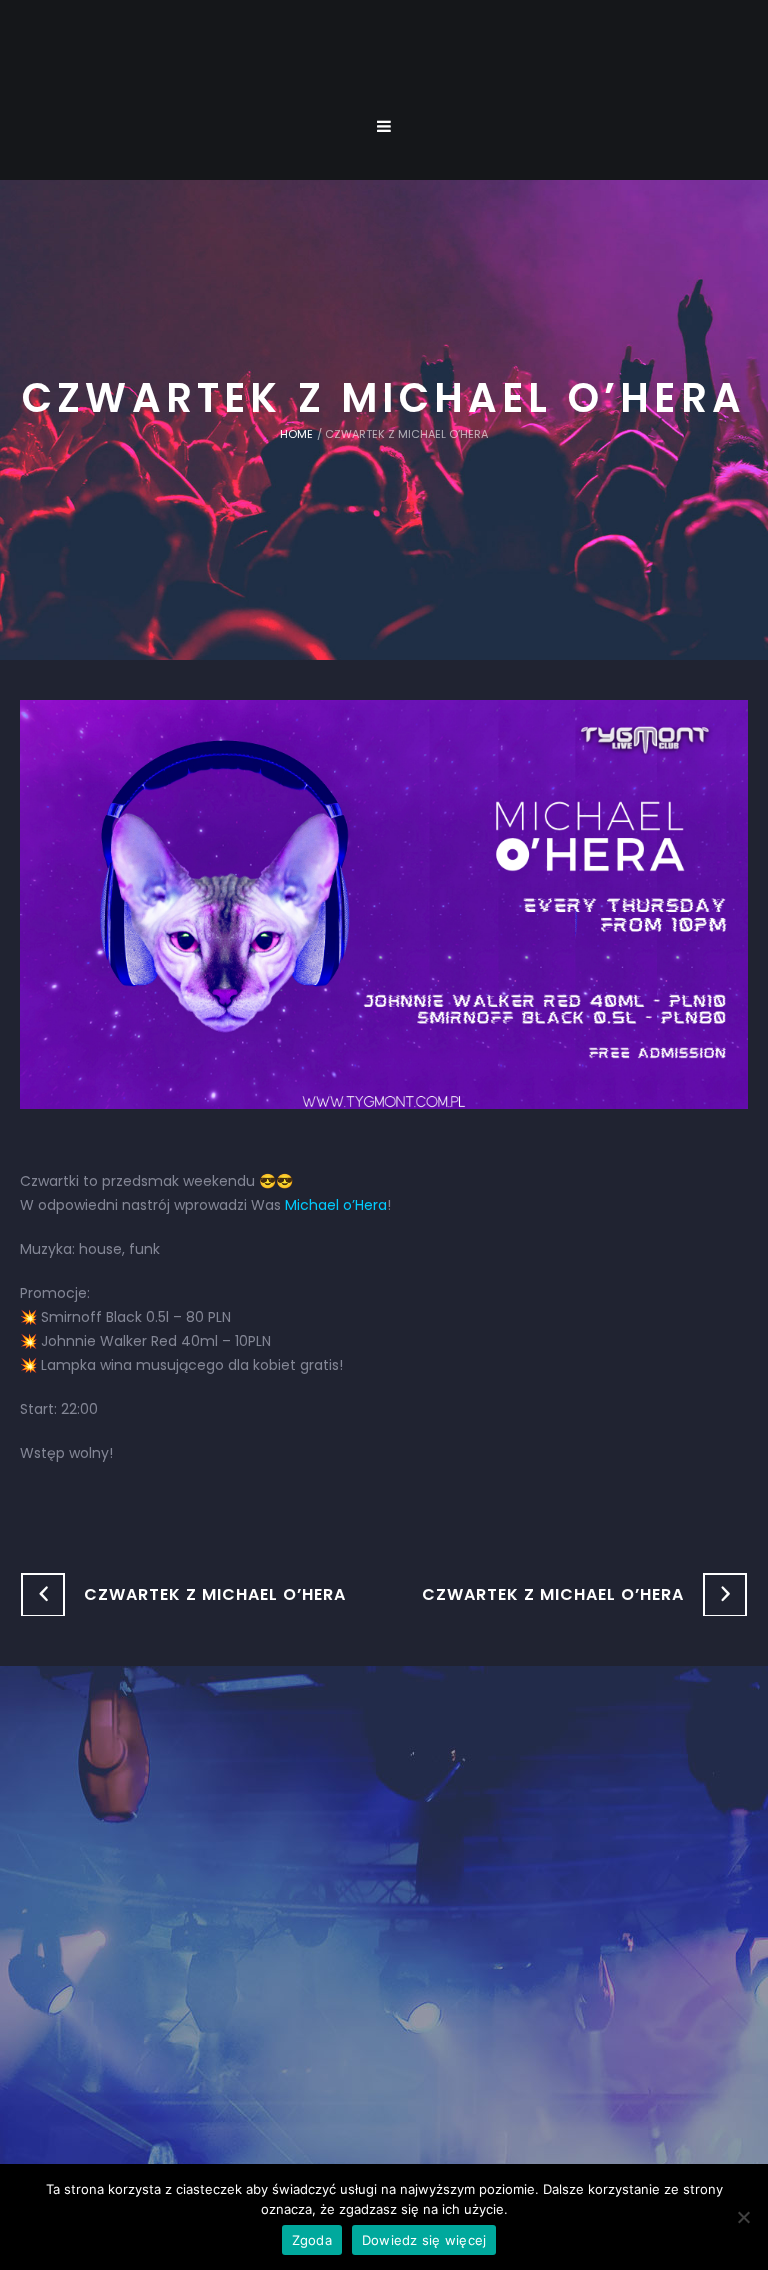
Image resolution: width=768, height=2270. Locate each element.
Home (296, 434)
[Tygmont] (384, 1919)
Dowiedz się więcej (424, 2240)
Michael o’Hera (336, 1205)
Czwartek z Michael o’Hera (215, 1594)
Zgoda (312, 2240)
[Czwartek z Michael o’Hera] (384, 904)
